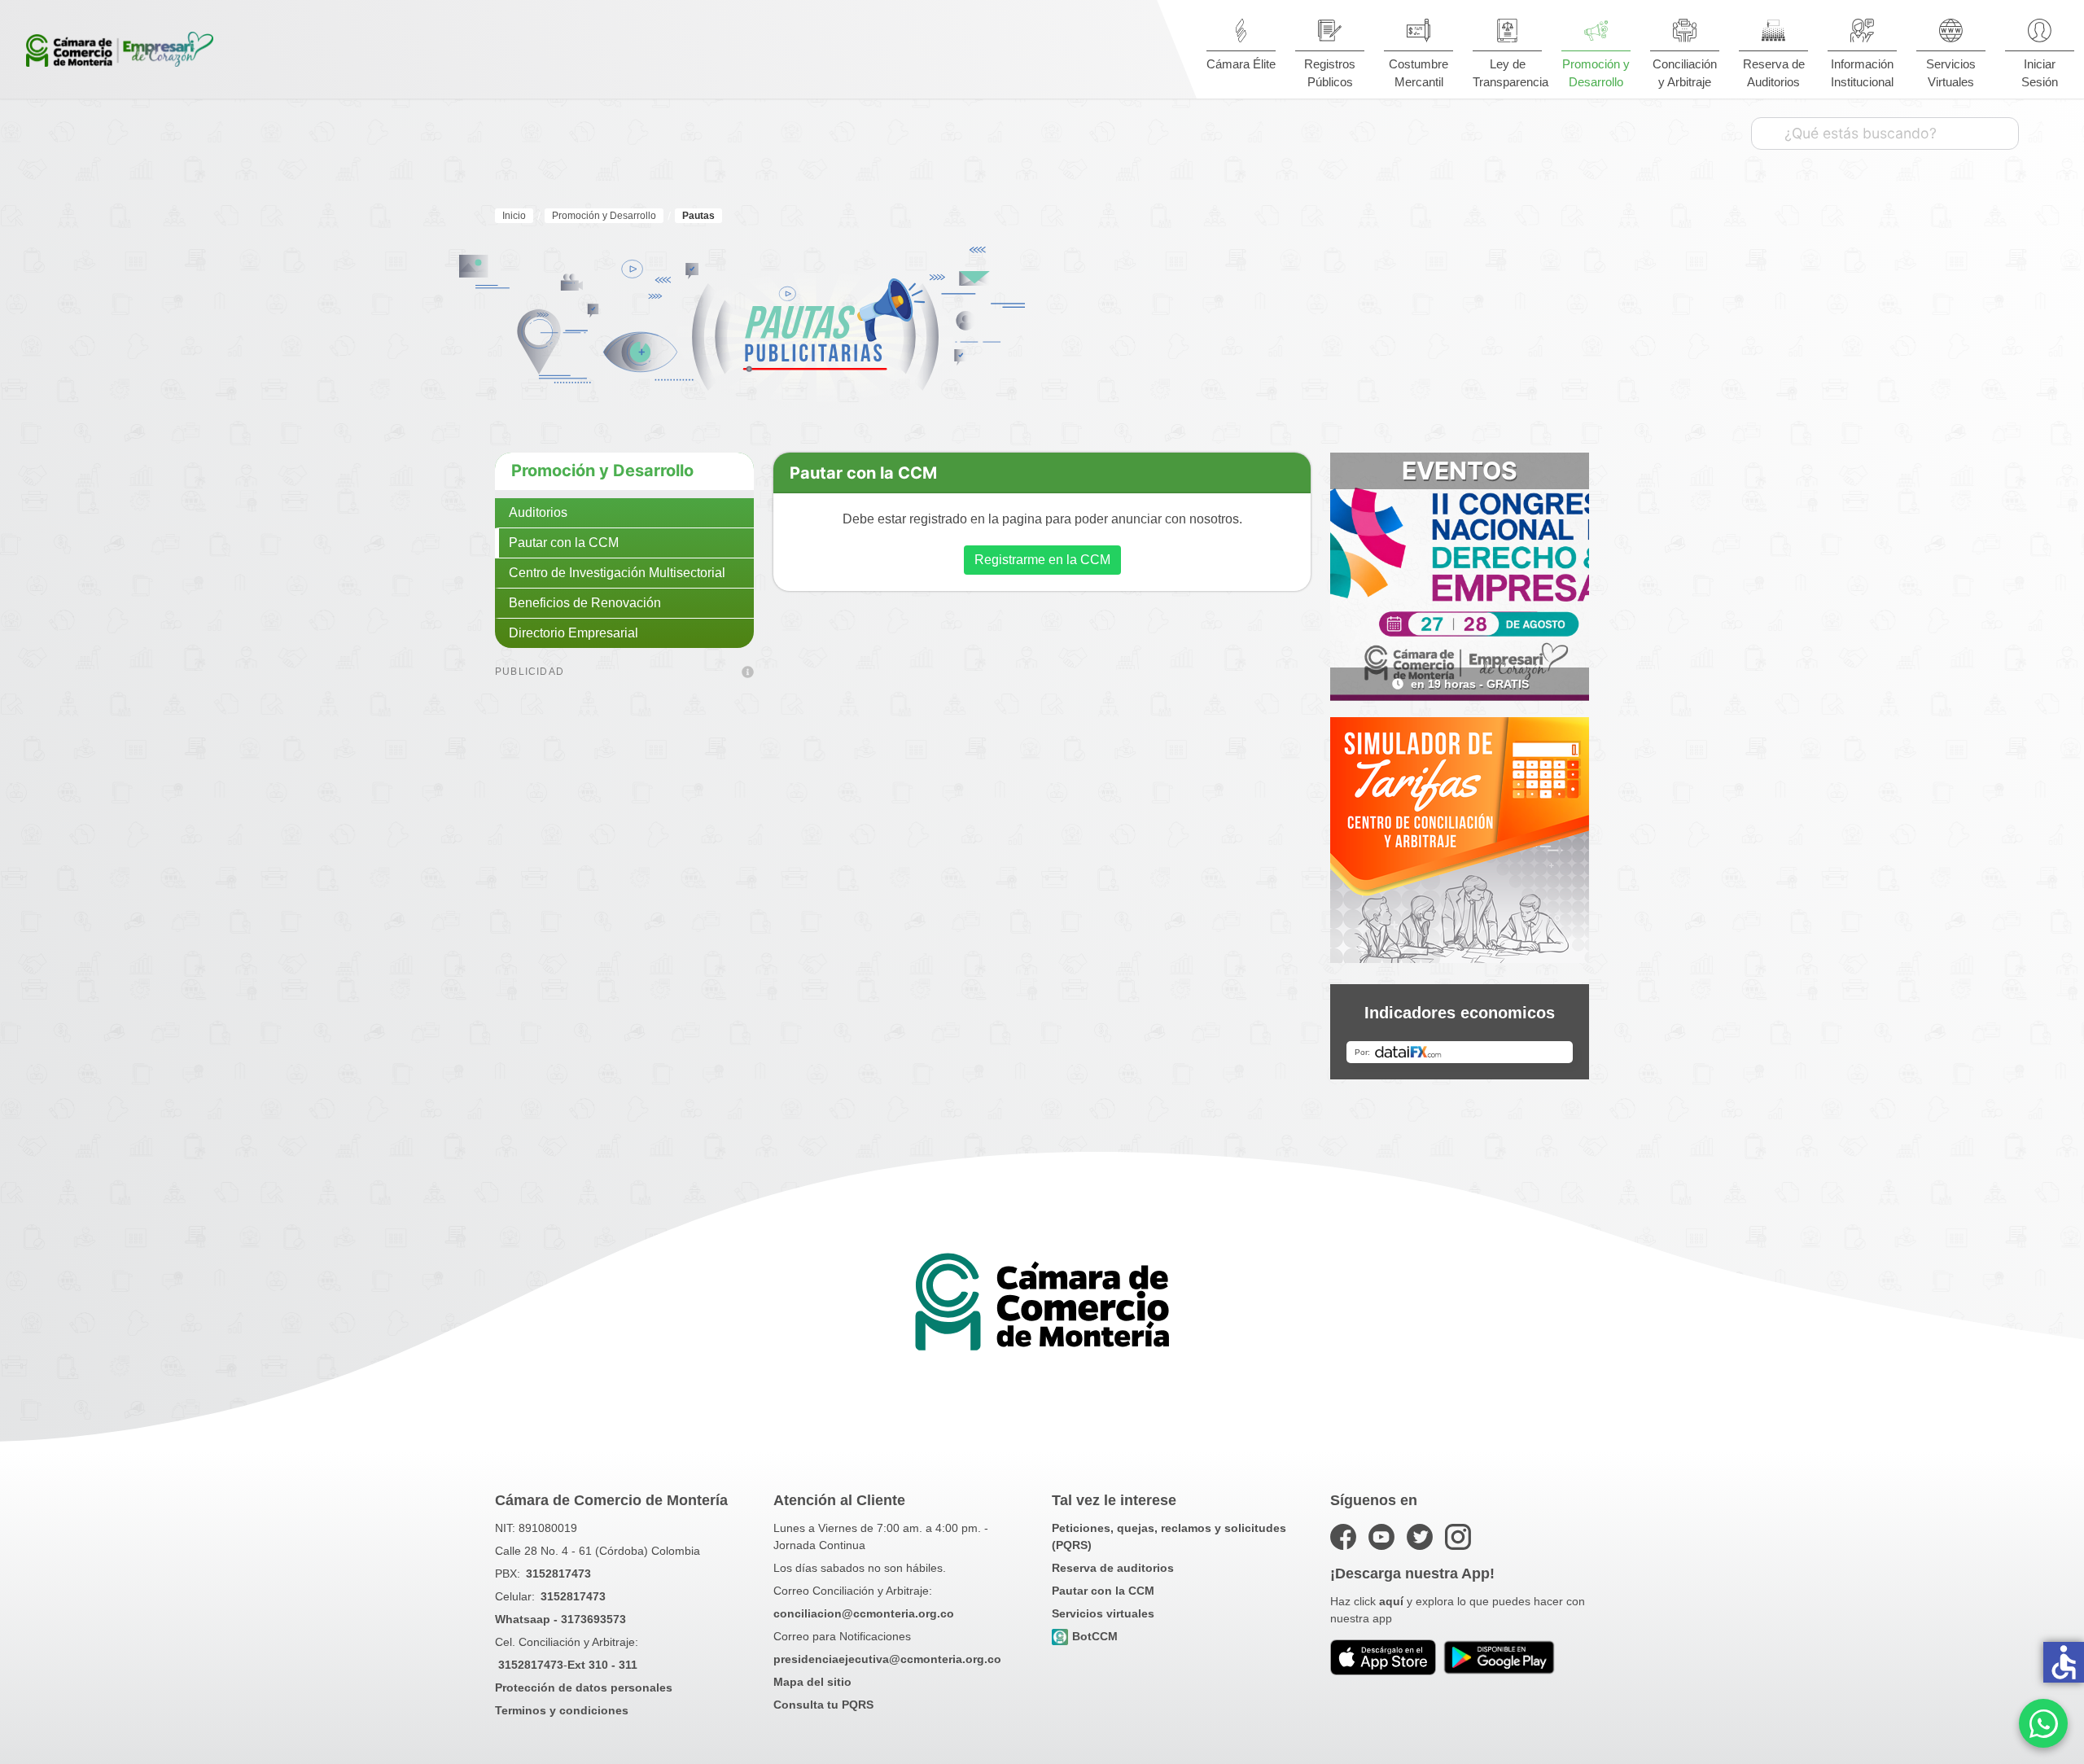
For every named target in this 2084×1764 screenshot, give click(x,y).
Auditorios (538, 512)
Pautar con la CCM (564, 543)
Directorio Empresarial (574, 633)
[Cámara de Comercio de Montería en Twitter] (1420, 1537)
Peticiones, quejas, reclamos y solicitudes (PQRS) (1169, 1536)
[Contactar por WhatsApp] (2043, 1723)
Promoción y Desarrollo (602, 471)
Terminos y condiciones (562, 1710)
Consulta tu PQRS (823, 1705)
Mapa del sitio (812, 1682)
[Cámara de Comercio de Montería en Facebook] (1343, 1537)
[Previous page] (1355, 684)
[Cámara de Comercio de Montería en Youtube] (1381, 1537)
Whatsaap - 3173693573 (560, 1619)
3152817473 (558, 1574)
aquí (1391, 1601)
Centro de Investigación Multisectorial (617, 573)
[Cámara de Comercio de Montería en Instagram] (1458, 1537)
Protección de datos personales (584, 1687)
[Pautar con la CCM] (748, 674)
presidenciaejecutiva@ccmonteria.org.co (887, 1659)
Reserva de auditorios (1113, 1568)
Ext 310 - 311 (602, 1665)
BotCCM (1095, 1636)
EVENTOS (1460, 471)
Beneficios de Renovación (585, 603)
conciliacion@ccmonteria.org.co (864, 1613)
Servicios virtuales (1103, 1613)
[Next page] (1565, 684)
